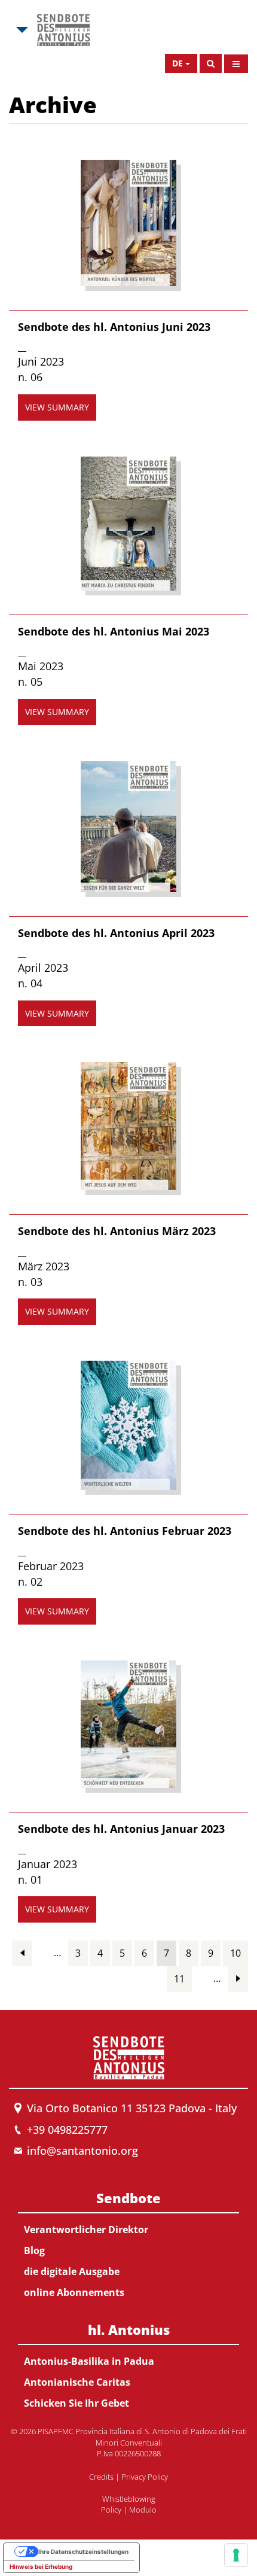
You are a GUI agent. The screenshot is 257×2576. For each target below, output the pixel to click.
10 (235, 1953)
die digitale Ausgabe (72, 2271)
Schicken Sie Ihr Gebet (77, 2403)
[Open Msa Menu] (21, 30)
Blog (34, 2250)
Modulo (143, 2510)
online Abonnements (74, 2292)
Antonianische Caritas (77, 2382)
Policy (111, 2510)
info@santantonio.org (82, 2151)
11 (179, 1979)
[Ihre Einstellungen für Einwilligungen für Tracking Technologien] (236, 2555)
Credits (101, 2477)
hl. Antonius (129, 2329)
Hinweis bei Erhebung (41, 2566)
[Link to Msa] (63, 30)
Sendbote (128, 2198)
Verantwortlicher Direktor (86, 2230)
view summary (57, 407)
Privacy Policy (145, 2477)
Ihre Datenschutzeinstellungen (83, 2551)
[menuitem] (128, 2243)
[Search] (211, 63)
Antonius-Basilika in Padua (89, 2361)
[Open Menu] (236, 64)
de (178, 63)
